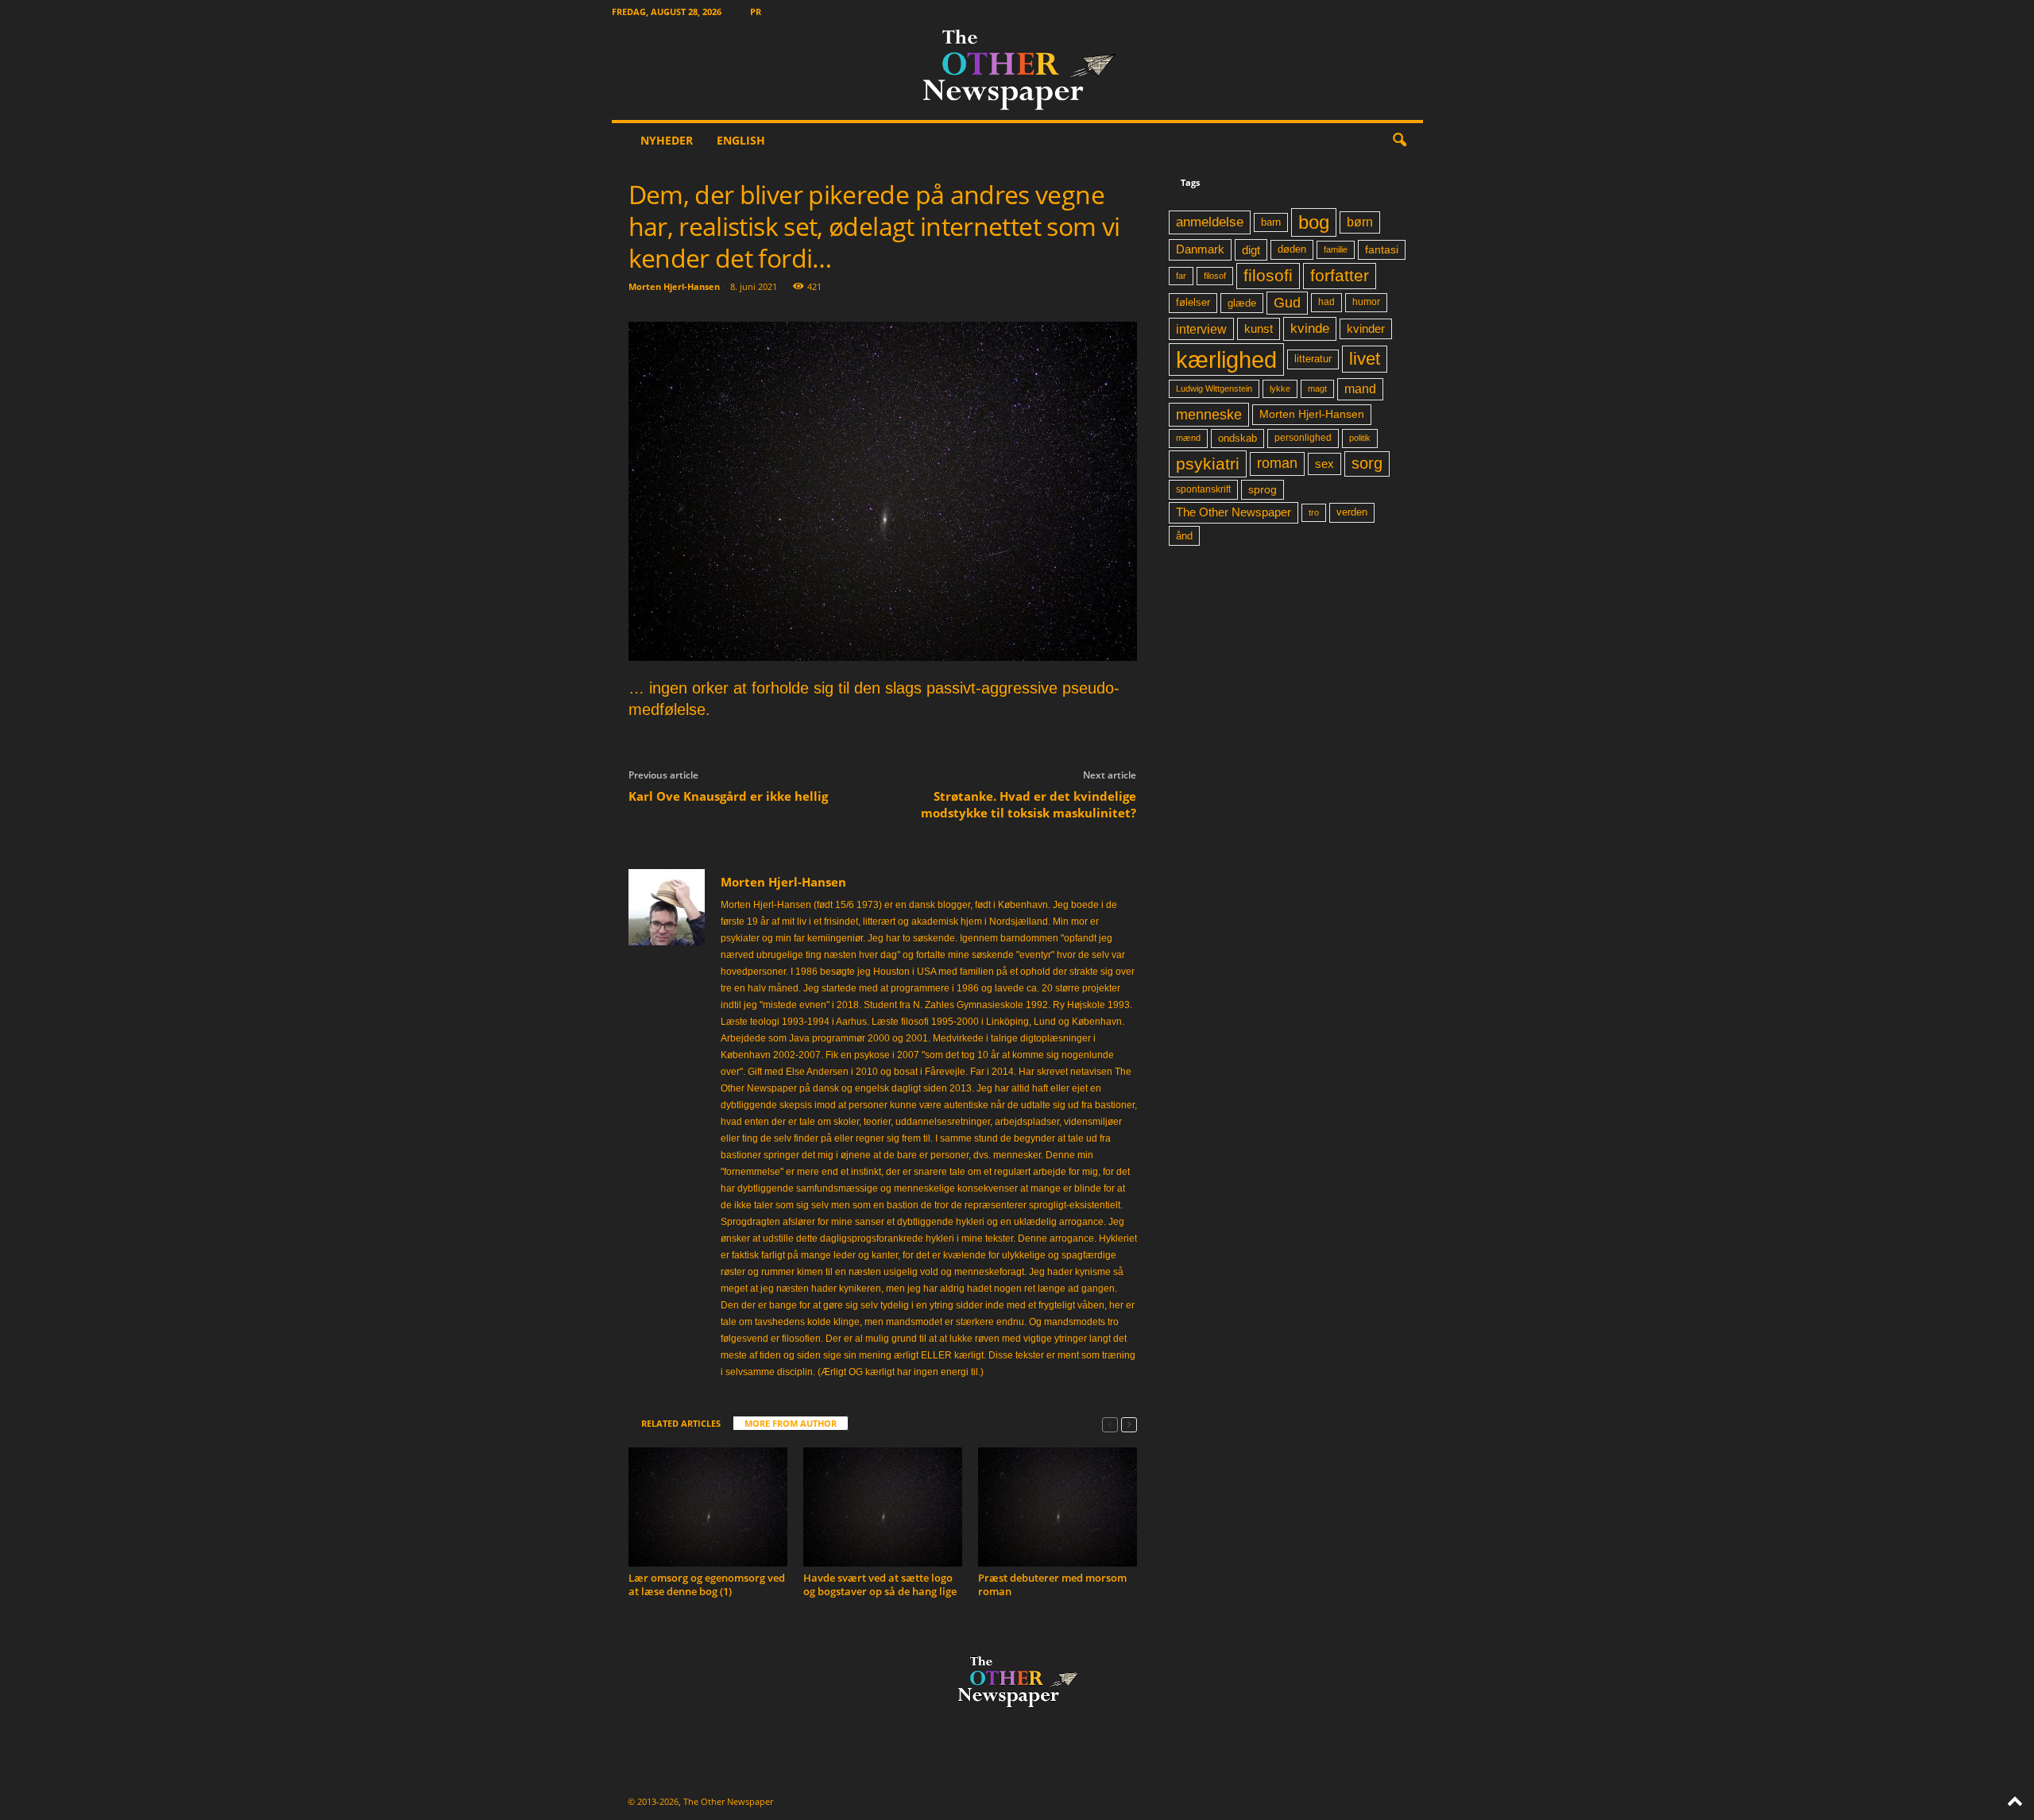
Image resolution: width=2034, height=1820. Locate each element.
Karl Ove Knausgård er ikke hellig (728, 796)
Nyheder (667, 140)
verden (1352, 512)
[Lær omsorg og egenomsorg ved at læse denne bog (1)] (708, 1507)
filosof (1215, 276)
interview (1201, 329)
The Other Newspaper (1234, 512)
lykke (1280, 388)
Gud (1287, 303)
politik (1360, 438)
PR (756, 12)
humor (1366, 302)
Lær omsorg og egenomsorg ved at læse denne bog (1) (707, 1584)
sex (1324, 464)
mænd (1188, 438)
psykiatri (1208, 464)
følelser (1193, 303)
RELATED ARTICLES (681, 1423)
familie (1336, 249)
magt (1317, 388)
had (1326, 302)
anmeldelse (1210, 222)
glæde (1242, 303)
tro (1314, 512)
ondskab (1237, 439)
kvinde (1310, 328)
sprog (1263, 490)
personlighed (1303, 438)
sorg (1367, 463)
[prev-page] (1110, 1424)
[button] (1399, 141)
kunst (1259, 328)
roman (1277, 463)
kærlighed (1226, 359)
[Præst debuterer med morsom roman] (1058, 1507)
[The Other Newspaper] (1017, 71)
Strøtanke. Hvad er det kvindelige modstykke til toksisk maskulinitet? (1029, 804)
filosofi (1268, 275)
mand (1360, 389)
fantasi (1382, 249)
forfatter (1340, 275)
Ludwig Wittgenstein (1214, 388)
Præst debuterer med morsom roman (1052, 1584)
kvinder (1366, 329)
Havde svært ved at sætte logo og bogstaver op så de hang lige (880, 1584)
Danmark (1200, 249)
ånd (1184, 536)
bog (1314, 222)
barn (1271, 222)
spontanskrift (1203, 489)
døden (1292, 249)
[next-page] (1129, 1424)
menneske (1209, 415)
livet (1365, 359)
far (1181, 276)
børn (1360, 222)
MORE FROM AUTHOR (791, 1423)
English (741, 140)
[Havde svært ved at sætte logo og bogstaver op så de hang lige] (883, 1507)
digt (1251, 250)
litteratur (1313, 359)
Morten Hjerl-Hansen (674, 286)
